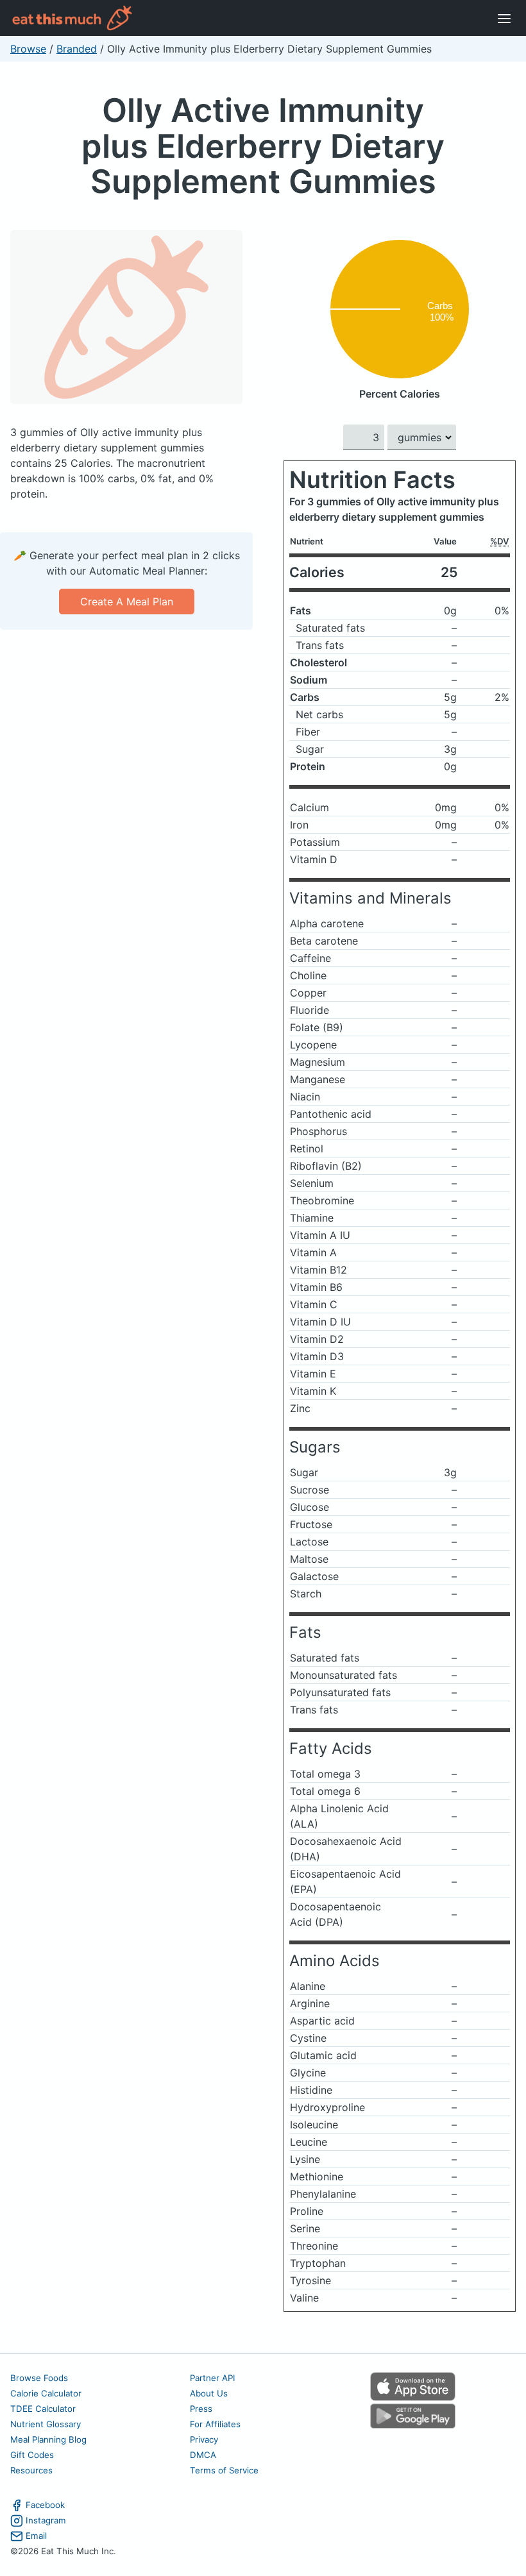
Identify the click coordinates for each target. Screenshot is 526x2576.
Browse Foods (39, 2378)
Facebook (45, 2505)
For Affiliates (215, 2424)
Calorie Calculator (46, 2393)
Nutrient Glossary (46, 2424)
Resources (31, 2470)
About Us (209, 2393)
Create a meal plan (127, 602)
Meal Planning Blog (48, 2439)
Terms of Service (224, 2470)
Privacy (204, 2439)
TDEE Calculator (43, 2409)
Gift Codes (32, 2455)
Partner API (213, 2378)
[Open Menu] (504, 18)
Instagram (46, 2520)
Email (36, 2536)
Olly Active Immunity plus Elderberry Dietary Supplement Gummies (263, 146)
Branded (77, 49)
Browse (28, 49)
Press (201, 2409)
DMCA (203, 2455)
